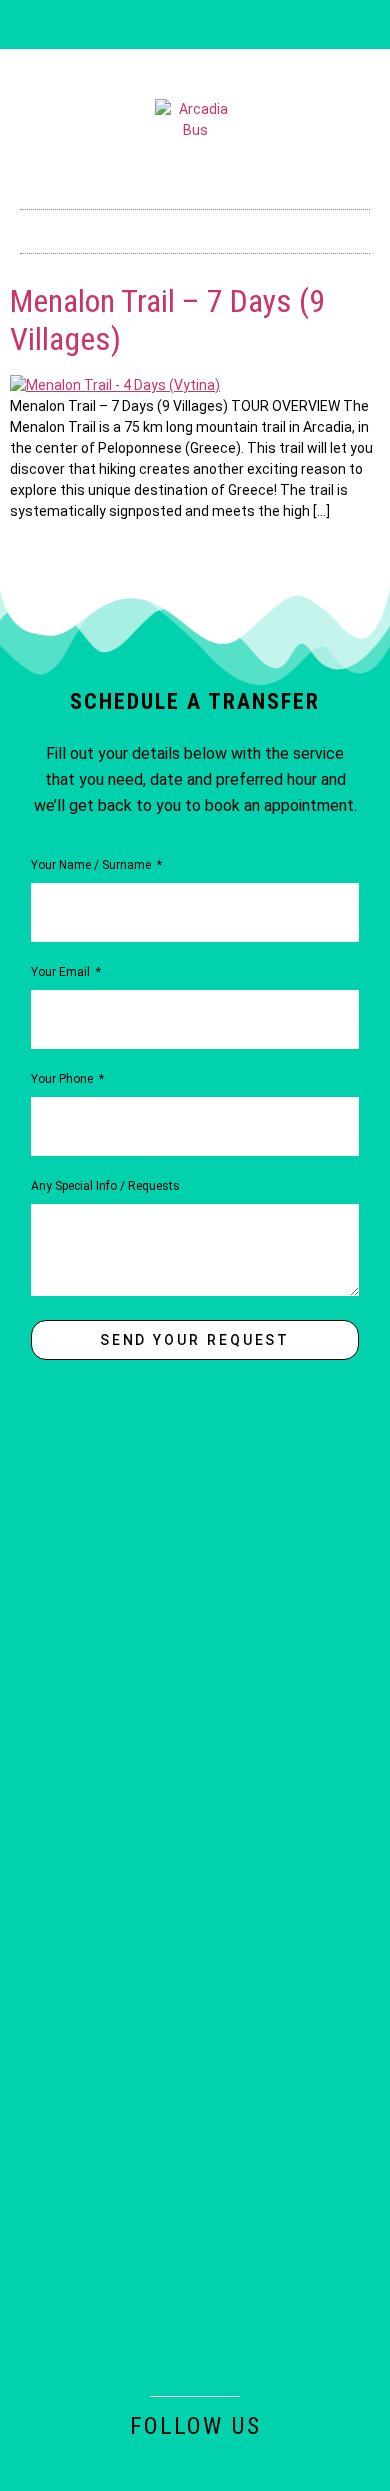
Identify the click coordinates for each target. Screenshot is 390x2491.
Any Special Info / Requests (105, 1186)
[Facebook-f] (129, 25)
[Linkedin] (195, 25)
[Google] (261, 25)
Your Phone (63, 1079)
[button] (195, 226)
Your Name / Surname (92, 865)
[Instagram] (162, 25)
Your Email (62, 972)
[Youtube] (228, 25)
